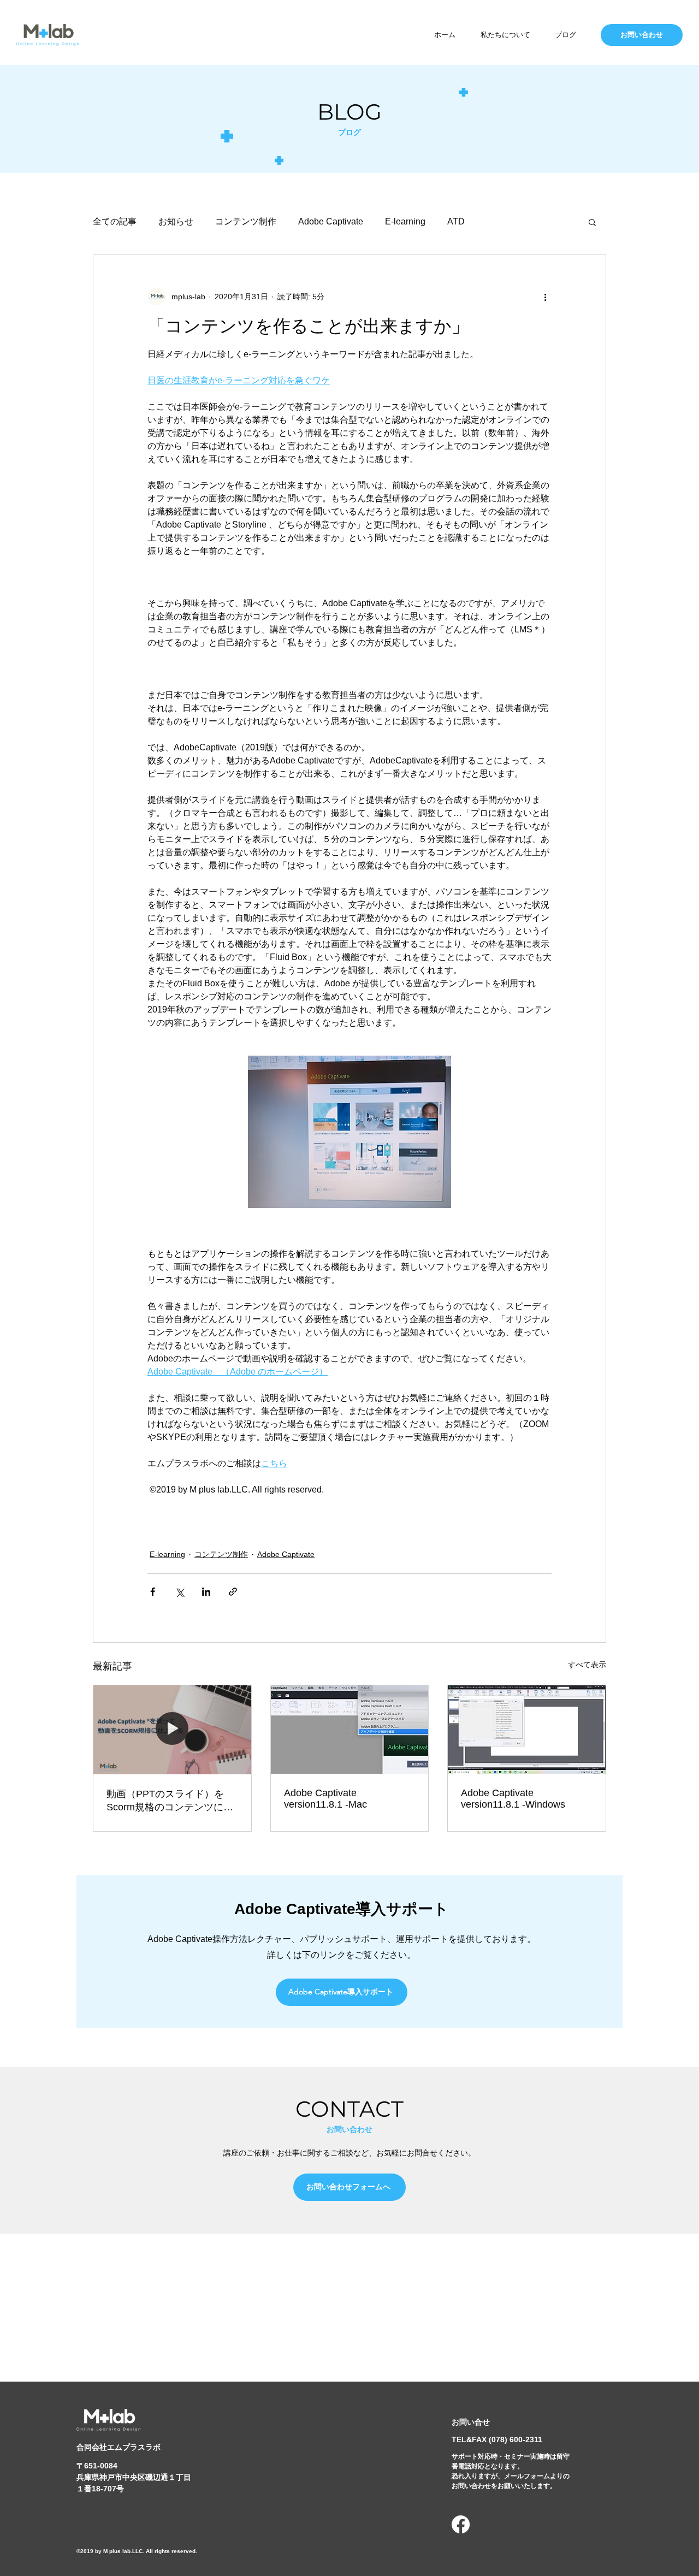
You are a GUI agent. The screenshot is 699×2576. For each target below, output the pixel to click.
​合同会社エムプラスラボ (119, 2447)
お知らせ (176, 221)
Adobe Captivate (331, 221)
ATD (456, 221)
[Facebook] (461, 2524)
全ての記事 (115, 221)
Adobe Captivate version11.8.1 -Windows (513, 1799)
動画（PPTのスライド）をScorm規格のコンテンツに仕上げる (170, 1801)
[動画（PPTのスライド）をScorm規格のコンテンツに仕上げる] (172, 1730)
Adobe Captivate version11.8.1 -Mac (325, 1799)
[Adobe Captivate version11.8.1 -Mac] (350, 1730)
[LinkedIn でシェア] (206, 1592)
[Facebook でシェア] (153, 1592)
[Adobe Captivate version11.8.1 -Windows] (527, 1730)
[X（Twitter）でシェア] (179, 1592)
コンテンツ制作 (246, 221)
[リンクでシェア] (233, 1592)
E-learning (405, 221)
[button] (592, 222)
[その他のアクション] (545, 297)
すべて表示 (587, 1665)
